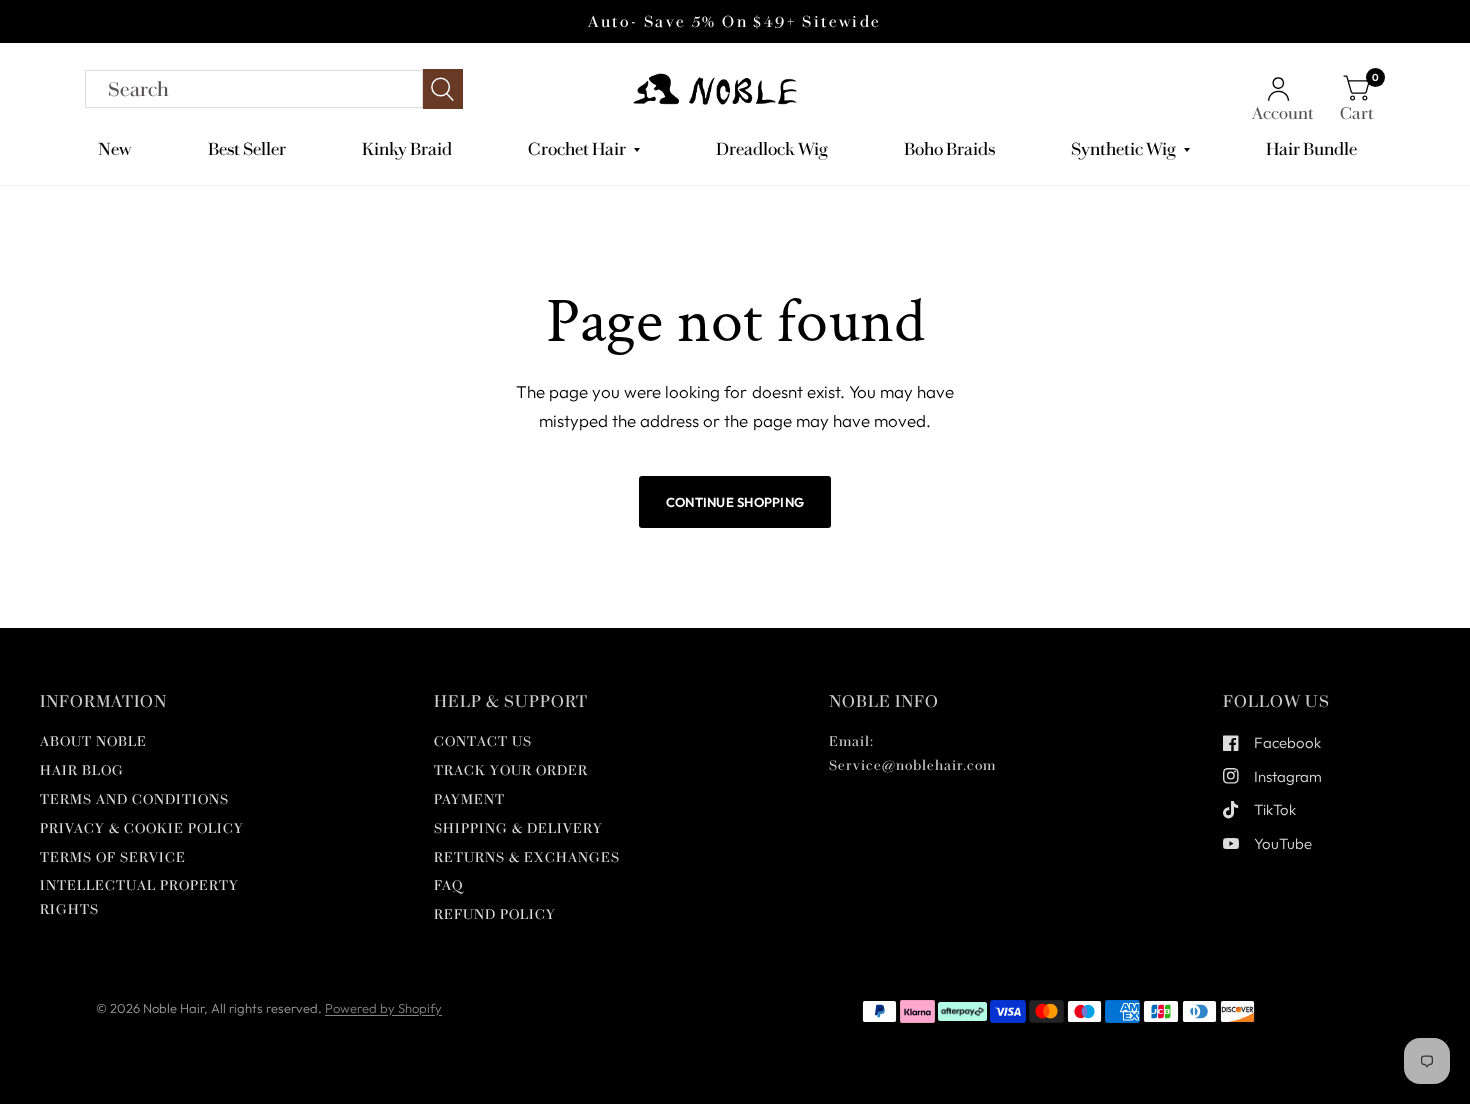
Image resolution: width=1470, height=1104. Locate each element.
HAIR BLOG (82, 770)
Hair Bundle (1311, 149)
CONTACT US (483, 741)
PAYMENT (469, 799)
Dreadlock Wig (772, 149)
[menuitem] (122, 150)
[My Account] (1283, 89)
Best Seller (247, 149)
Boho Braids (949, 149)
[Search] (274, 89)
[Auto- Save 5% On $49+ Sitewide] (734, 21)
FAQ (448, 885)
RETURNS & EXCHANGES (527, 857)
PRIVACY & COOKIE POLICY (142, 828)
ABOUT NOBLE (93, 741)
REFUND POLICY (495, 914)
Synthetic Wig (1123, 149)
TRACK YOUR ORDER (511, 770)
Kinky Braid (407, 149)
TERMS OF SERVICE (113, 857)
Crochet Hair (577, 149)
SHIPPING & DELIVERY (518, 828)
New (115, 149)
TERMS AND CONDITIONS (134, 799)
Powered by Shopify (383, 1008)
